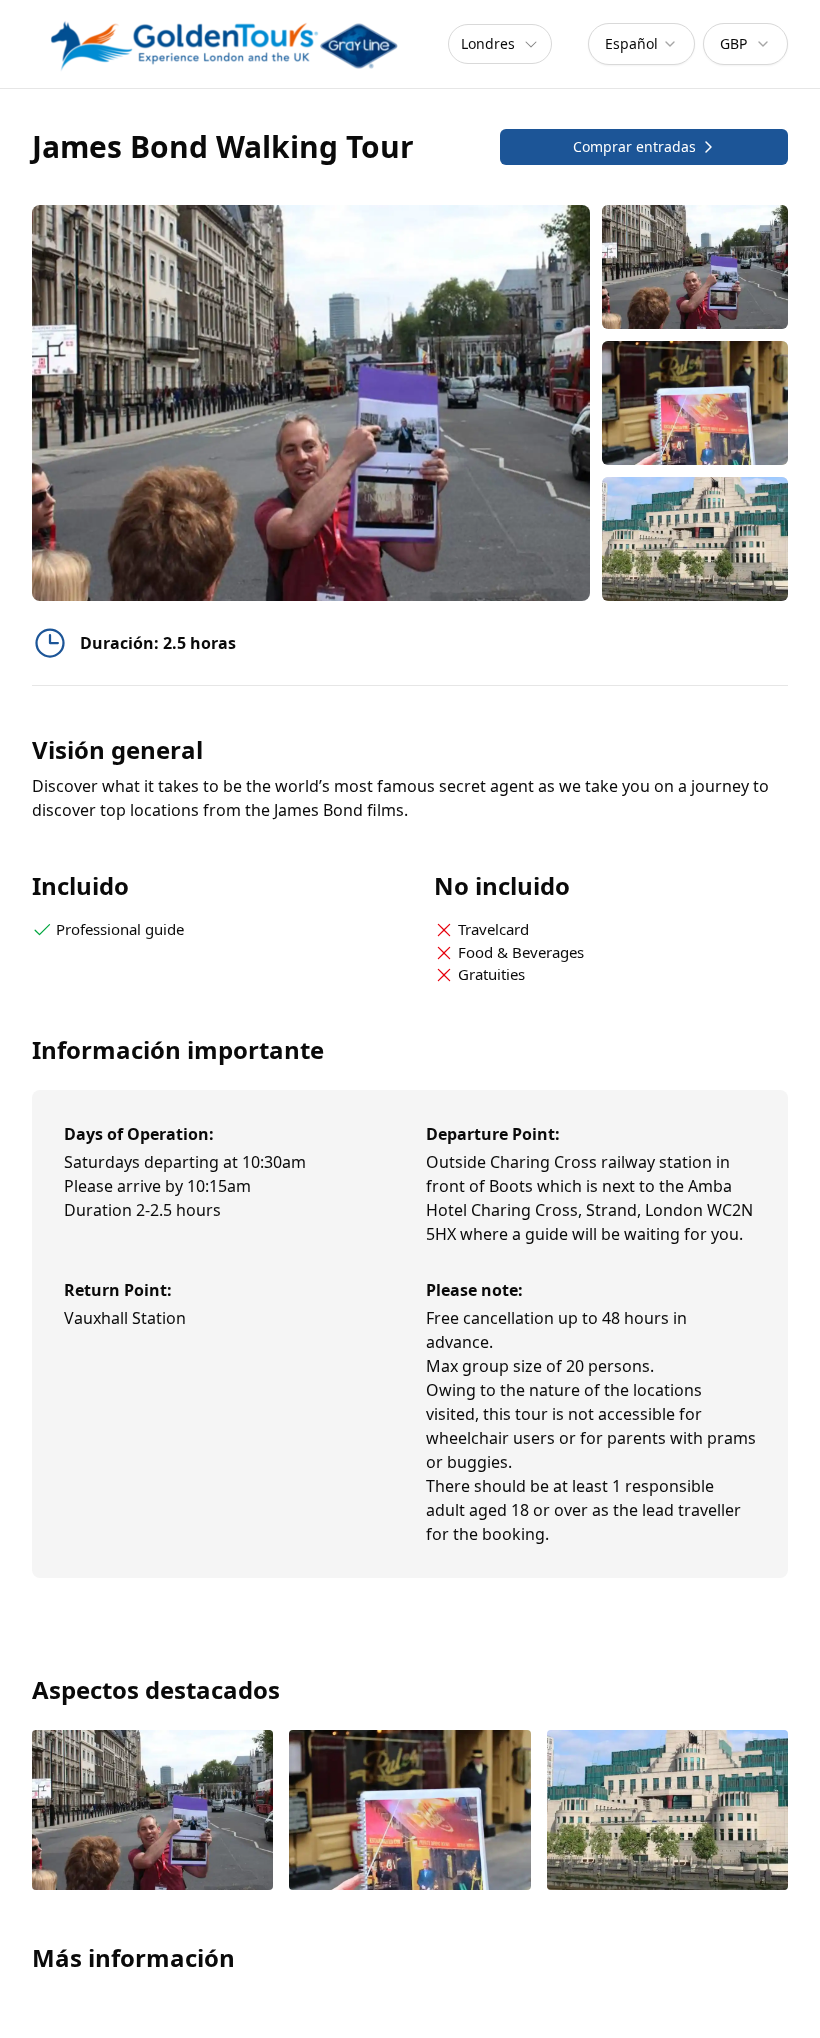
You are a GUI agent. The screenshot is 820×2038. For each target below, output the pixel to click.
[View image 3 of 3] (695, 539)
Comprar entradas (634, 146)
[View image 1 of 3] (695, 267)
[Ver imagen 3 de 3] (667, 1812)
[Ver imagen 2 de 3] (409, 1812)
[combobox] (641, 44)
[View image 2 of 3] (695, 403)
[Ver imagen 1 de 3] (152, 1812)
